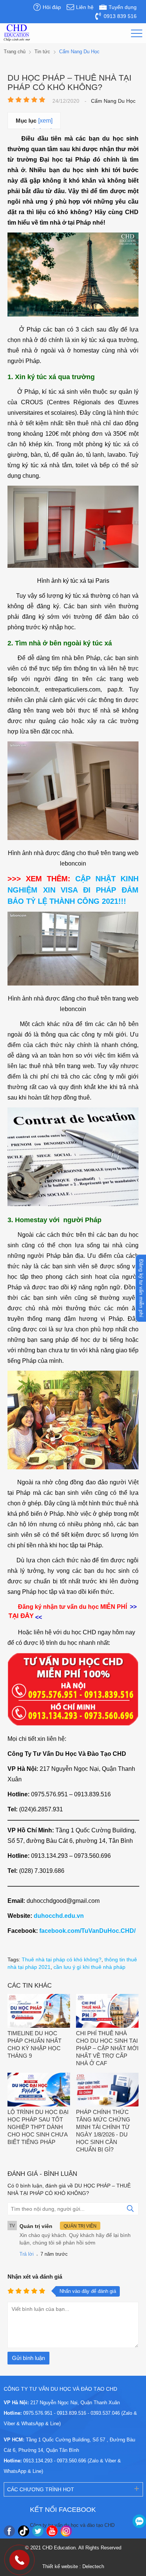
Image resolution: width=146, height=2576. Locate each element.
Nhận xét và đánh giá (35, 2277)
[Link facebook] (9, 2531)
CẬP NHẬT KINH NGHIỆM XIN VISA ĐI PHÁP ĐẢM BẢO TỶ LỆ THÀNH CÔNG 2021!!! (73, 890)
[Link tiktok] (24, 2531)
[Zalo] (139, 2521)
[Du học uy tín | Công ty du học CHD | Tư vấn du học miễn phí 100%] (17, 33)
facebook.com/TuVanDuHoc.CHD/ (87, 1931)
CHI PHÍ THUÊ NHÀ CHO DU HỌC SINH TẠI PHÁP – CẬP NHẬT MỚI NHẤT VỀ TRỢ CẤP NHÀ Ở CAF (107, 2048)
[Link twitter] (38, 2531)
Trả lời (27, 2254)
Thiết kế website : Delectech (73, 2566)
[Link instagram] (66, 2531)
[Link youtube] (52, 2531)
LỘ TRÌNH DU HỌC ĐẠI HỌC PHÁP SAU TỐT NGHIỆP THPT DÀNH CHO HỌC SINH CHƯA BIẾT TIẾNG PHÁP (38, 2127)
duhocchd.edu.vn (59, 1916)
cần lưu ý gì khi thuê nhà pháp (89, 1967)
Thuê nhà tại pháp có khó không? (62, 1959)
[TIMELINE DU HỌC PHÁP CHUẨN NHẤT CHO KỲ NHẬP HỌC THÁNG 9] (39, 2012)
